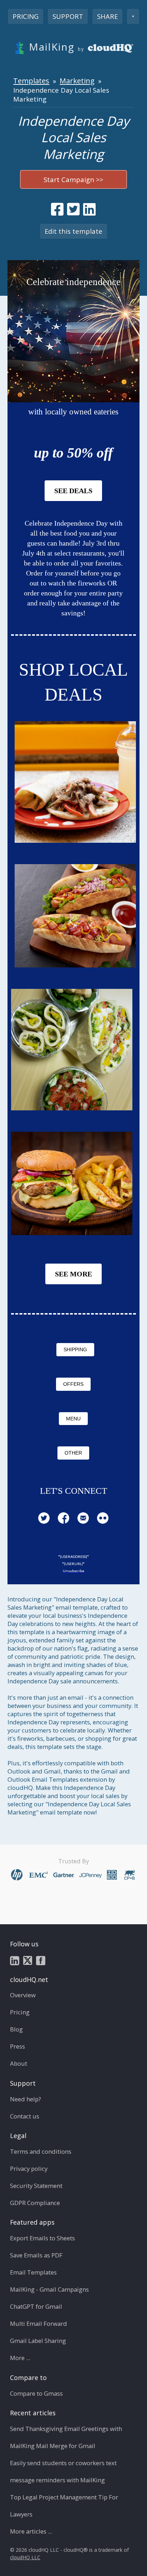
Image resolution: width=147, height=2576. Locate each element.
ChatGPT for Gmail (36, 2306)
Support (68, 16)
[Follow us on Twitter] (28, 1960)
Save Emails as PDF (36, 2255)
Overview (23, 1995)
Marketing (77, 81)
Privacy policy (29, 2169)
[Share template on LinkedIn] (89, 209)
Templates (31, 81)
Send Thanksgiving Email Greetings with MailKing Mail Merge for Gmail (66, 2437)
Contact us (25, 2116)
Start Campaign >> (73, 179)
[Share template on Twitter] (73, 209)
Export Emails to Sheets (42, 2238)
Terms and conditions (41, 2151)
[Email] (83, 1518)
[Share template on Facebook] (57, 209)
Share (107, 16)
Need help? (26, 2099)
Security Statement (36, 2186)
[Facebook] (64, 1518)
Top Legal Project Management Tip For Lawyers (64, 2506)
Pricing (26, 16)
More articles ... (31, 2531)
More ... (20, 2358)
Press (17, 2046)
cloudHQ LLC (25, 2557)
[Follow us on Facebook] (41, 1960)
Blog (16, 2029)
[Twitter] (44, 1518)
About (19, 2063)
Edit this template (73, 231)
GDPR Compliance (35, 2203)
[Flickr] (103, 1518)
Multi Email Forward (39, 2324)
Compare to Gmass (36, 2393)
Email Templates (33, 2272)
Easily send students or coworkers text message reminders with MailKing (63, 2471)
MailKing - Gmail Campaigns (49, 2289)
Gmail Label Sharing (38, 2341)
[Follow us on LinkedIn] (15, 1960)
